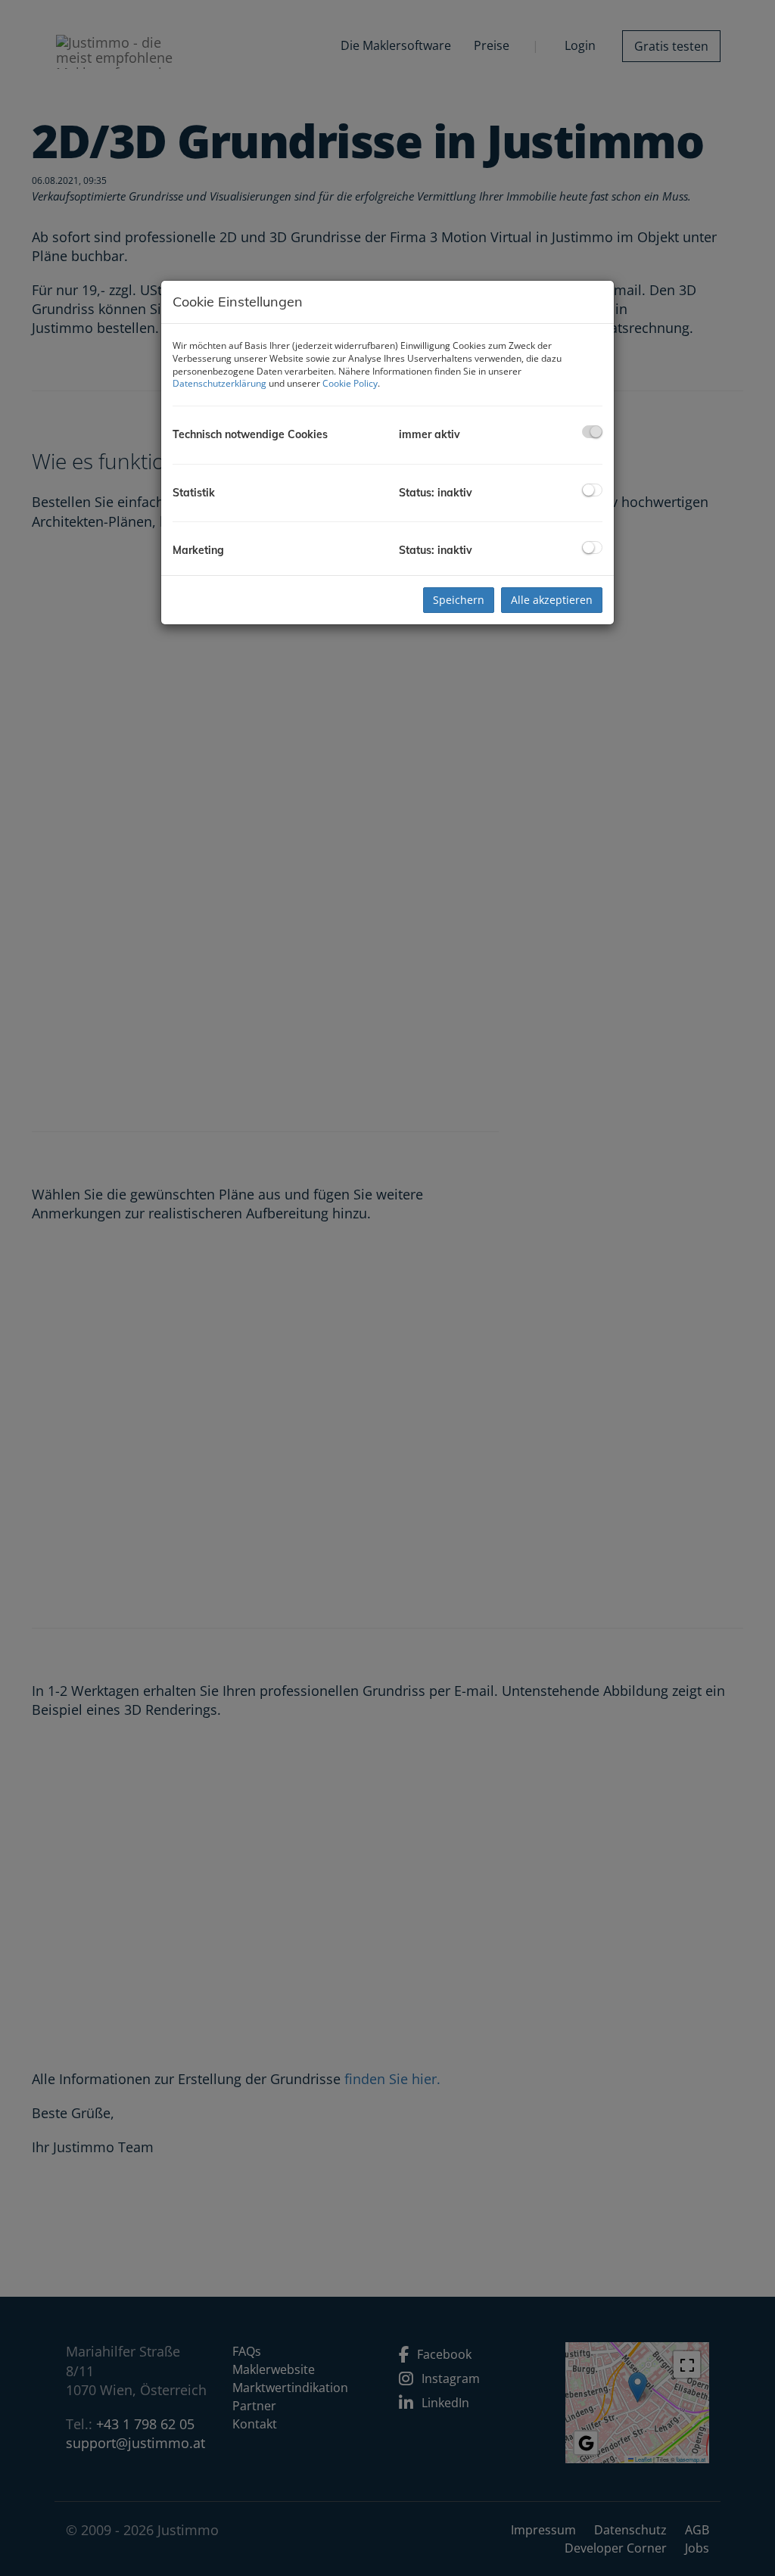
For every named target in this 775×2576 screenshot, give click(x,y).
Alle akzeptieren (552, 600)
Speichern (459, 600)
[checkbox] (592, 432)
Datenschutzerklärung (219, 383)
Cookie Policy (350, 383)
